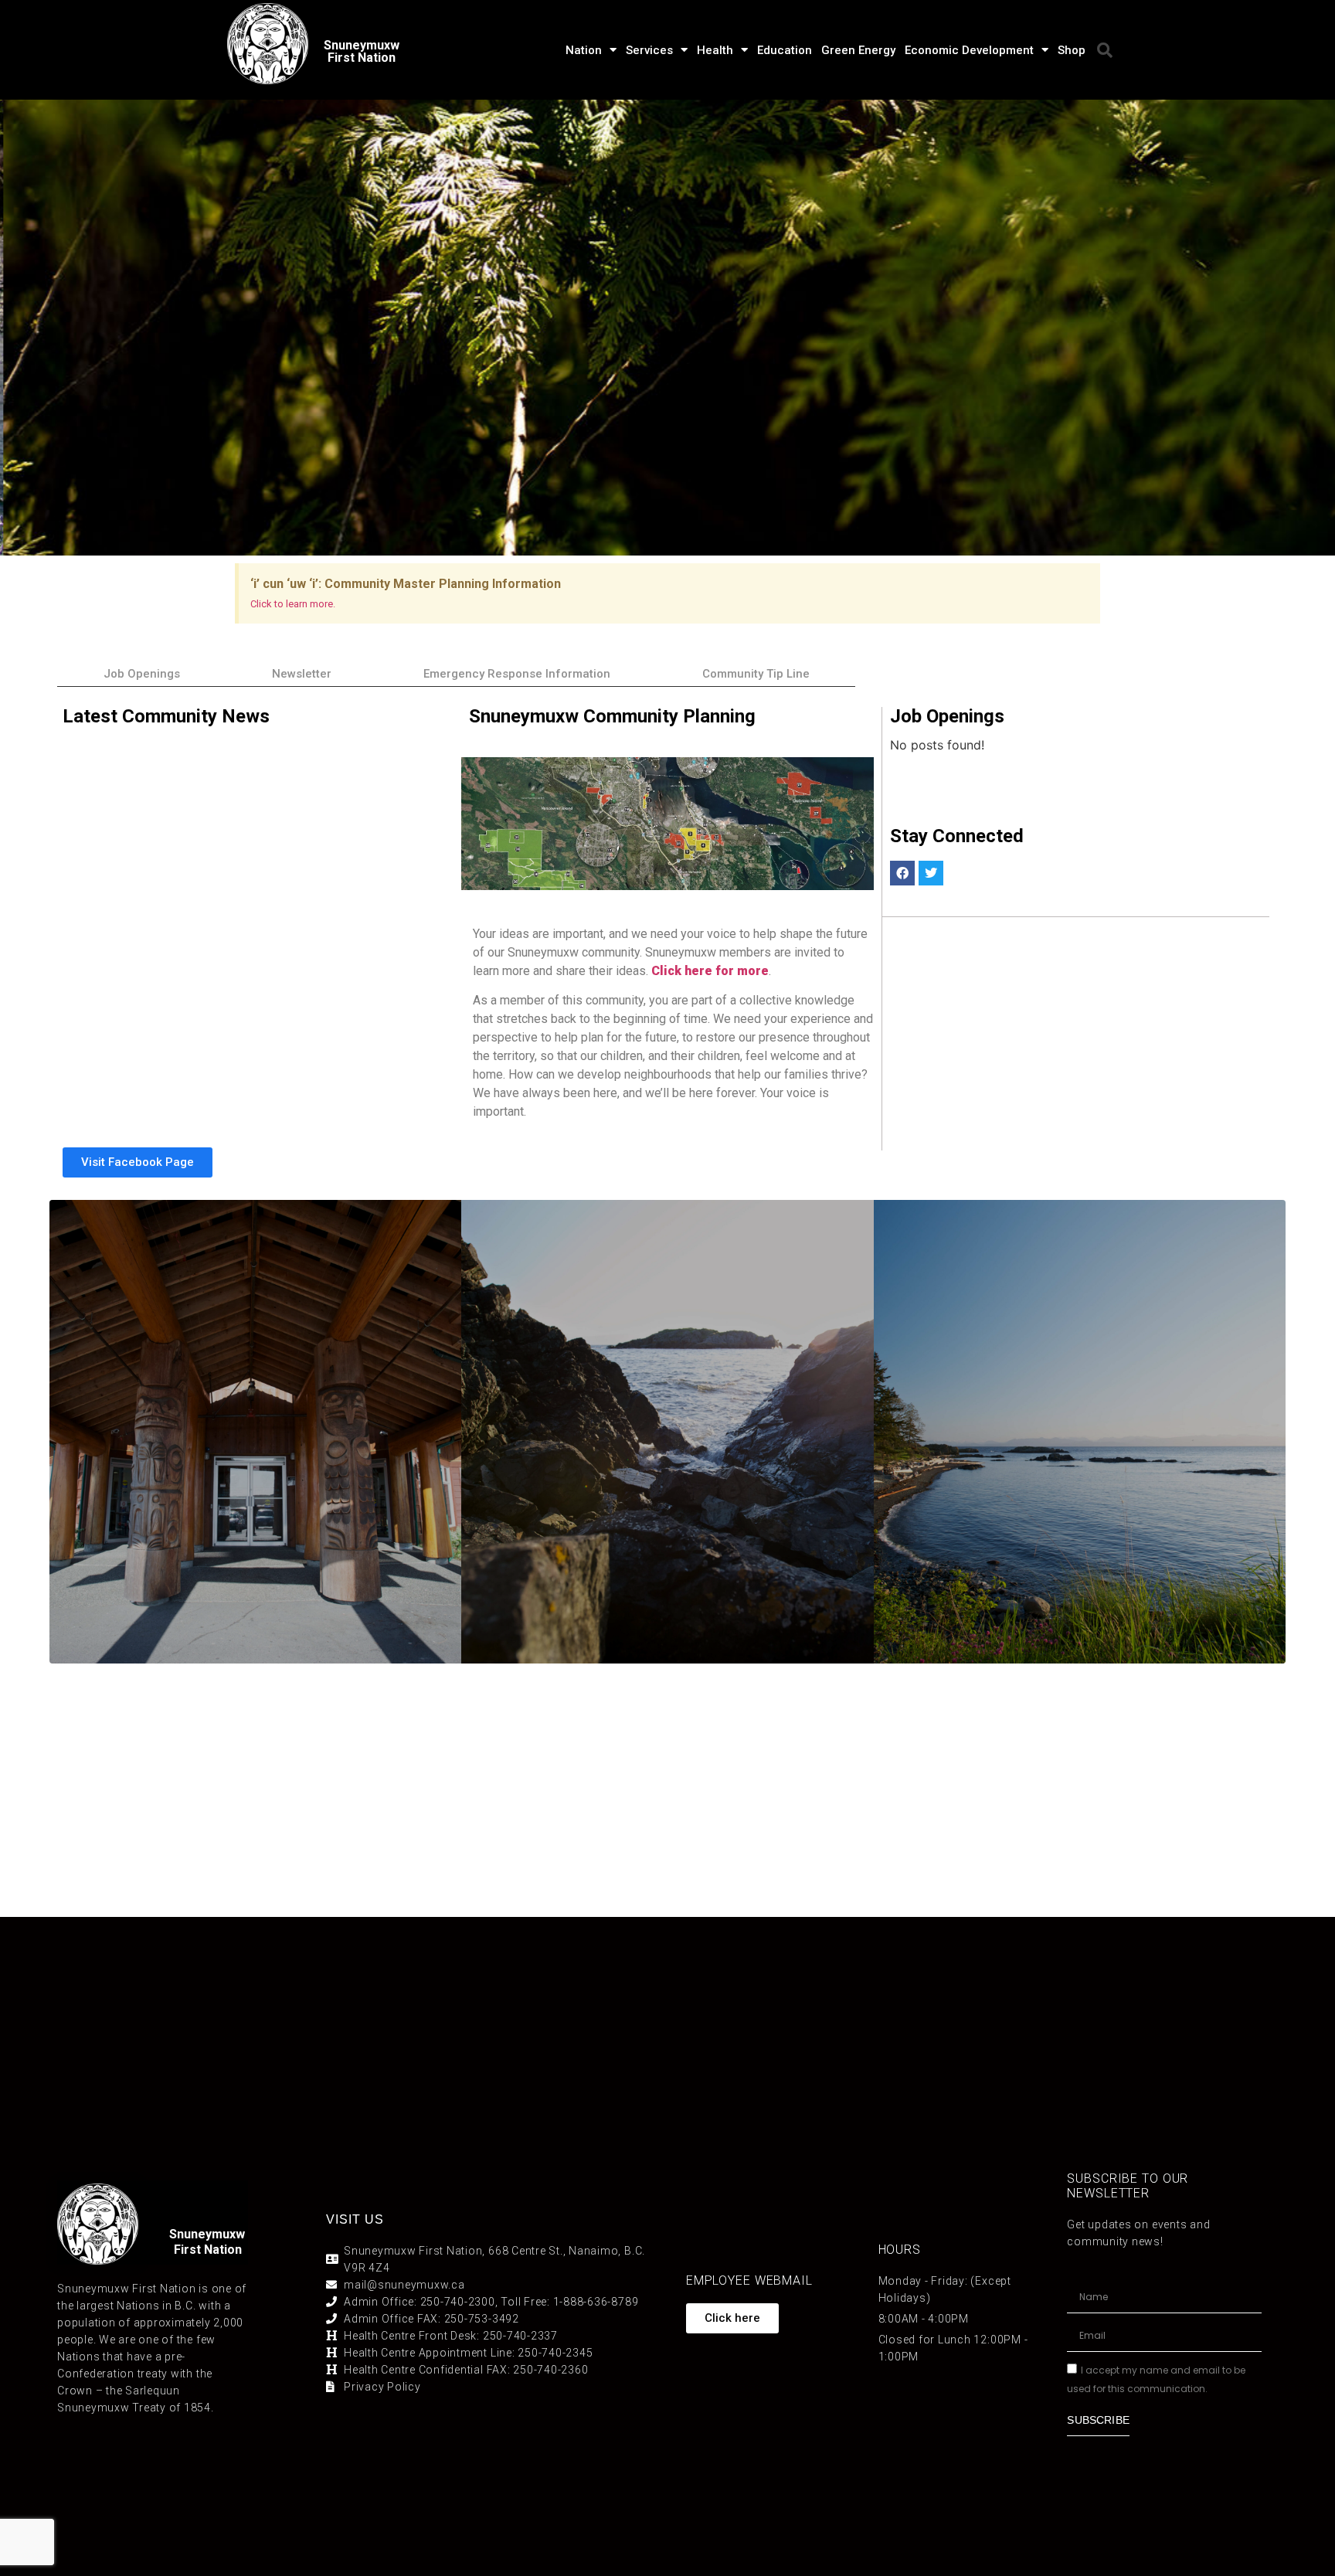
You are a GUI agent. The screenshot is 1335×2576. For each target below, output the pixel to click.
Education (785, 50)
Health (715, 50)
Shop (1072, 50)
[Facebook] (902, 873)
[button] (1105, 50)
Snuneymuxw (207, 2234)
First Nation (208, 2250)
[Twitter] (931, 873)
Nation (584, 50)
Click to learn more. (293, 604)
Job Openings (142, 674)
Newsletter (302, 674)
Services (649, 50)
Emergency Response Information (517, 674)
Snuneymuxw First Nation (362, 51)
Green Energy (858, 50)
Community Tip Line (756, 674)
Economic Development (969, 50)
